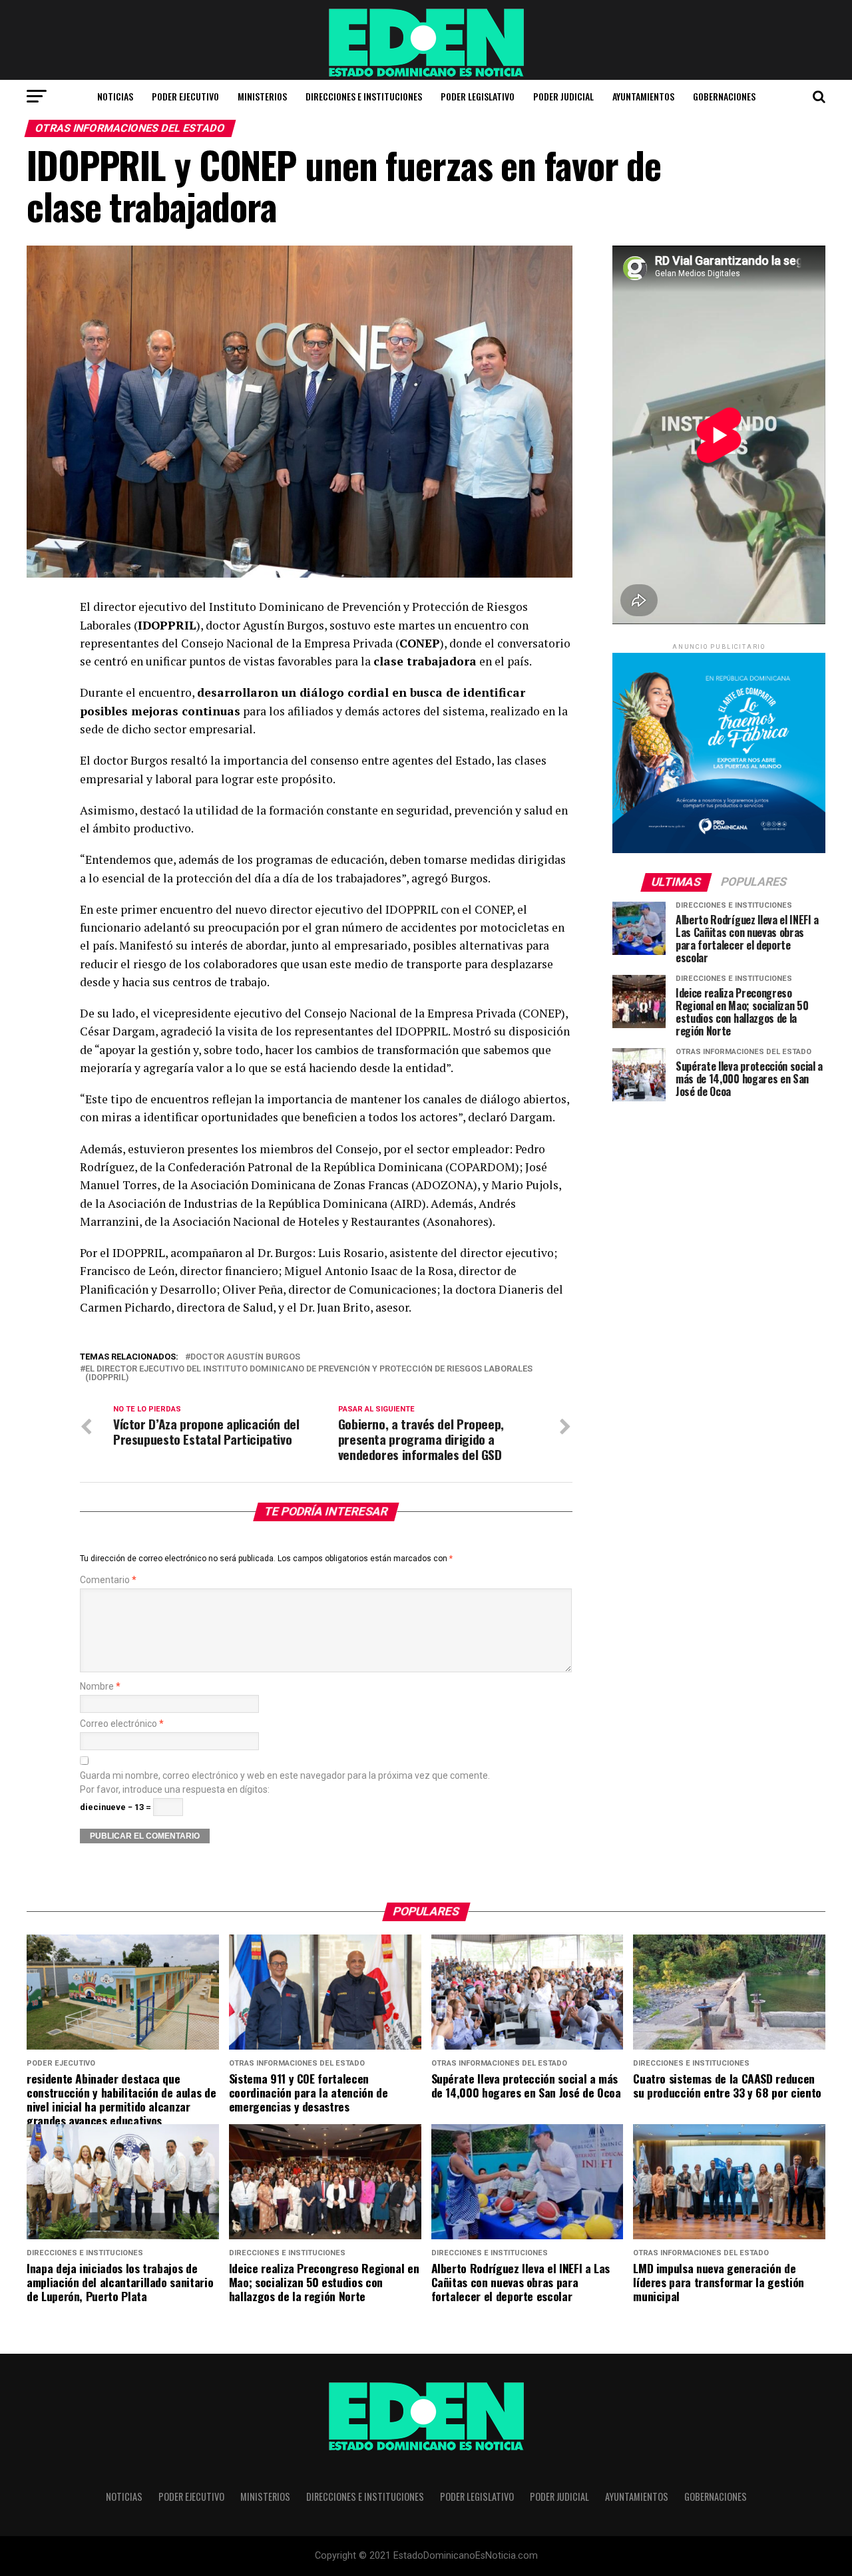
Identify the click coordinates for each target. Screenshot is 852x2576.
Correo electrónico (122, 1724)
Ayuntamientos (643, 96)
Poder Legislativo (478, 96)
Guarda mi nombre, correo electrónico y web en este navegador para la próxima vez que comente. (285, 1776)
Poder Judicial (563, 96)
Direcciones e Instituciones (364, 96)
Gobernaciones (724, 96)
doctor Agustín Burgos (245, 1357)
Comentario (108, 1580)
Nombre (100, 1687)
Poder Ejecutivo (185, 96)
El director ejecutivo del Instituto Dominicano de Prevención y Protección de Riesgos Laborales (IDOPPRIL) (309, 1374)
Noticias (115, 96)
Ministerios (262, 96)
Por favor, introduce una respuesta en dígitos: (175, 1790)
